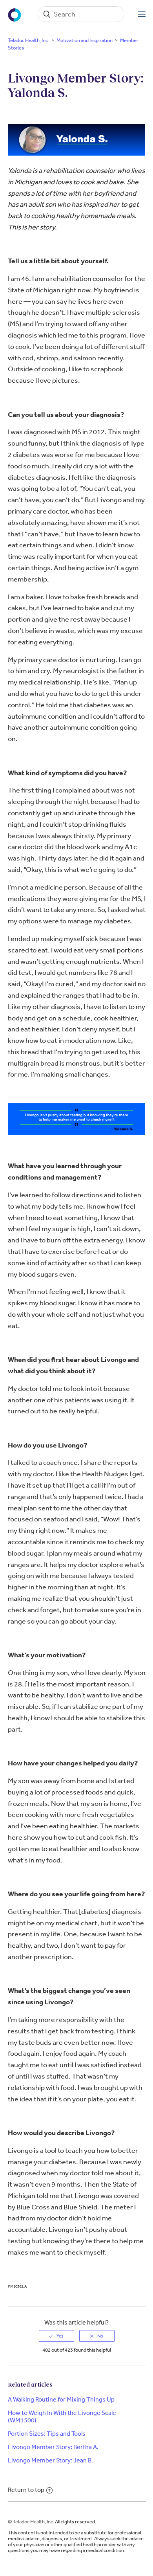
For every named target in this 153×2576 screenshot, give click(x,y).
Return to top (26, 2490)
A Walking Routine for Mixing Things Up (61, 2399)
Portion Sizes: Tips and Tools (47, 2434)
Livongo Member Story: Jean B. (50, 2460)
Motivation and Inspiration (85, 40)
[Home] (15, 14)
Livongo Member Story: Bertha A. (53, 2447)
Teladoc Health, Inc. (28, 40)
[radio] (56, 2336)
